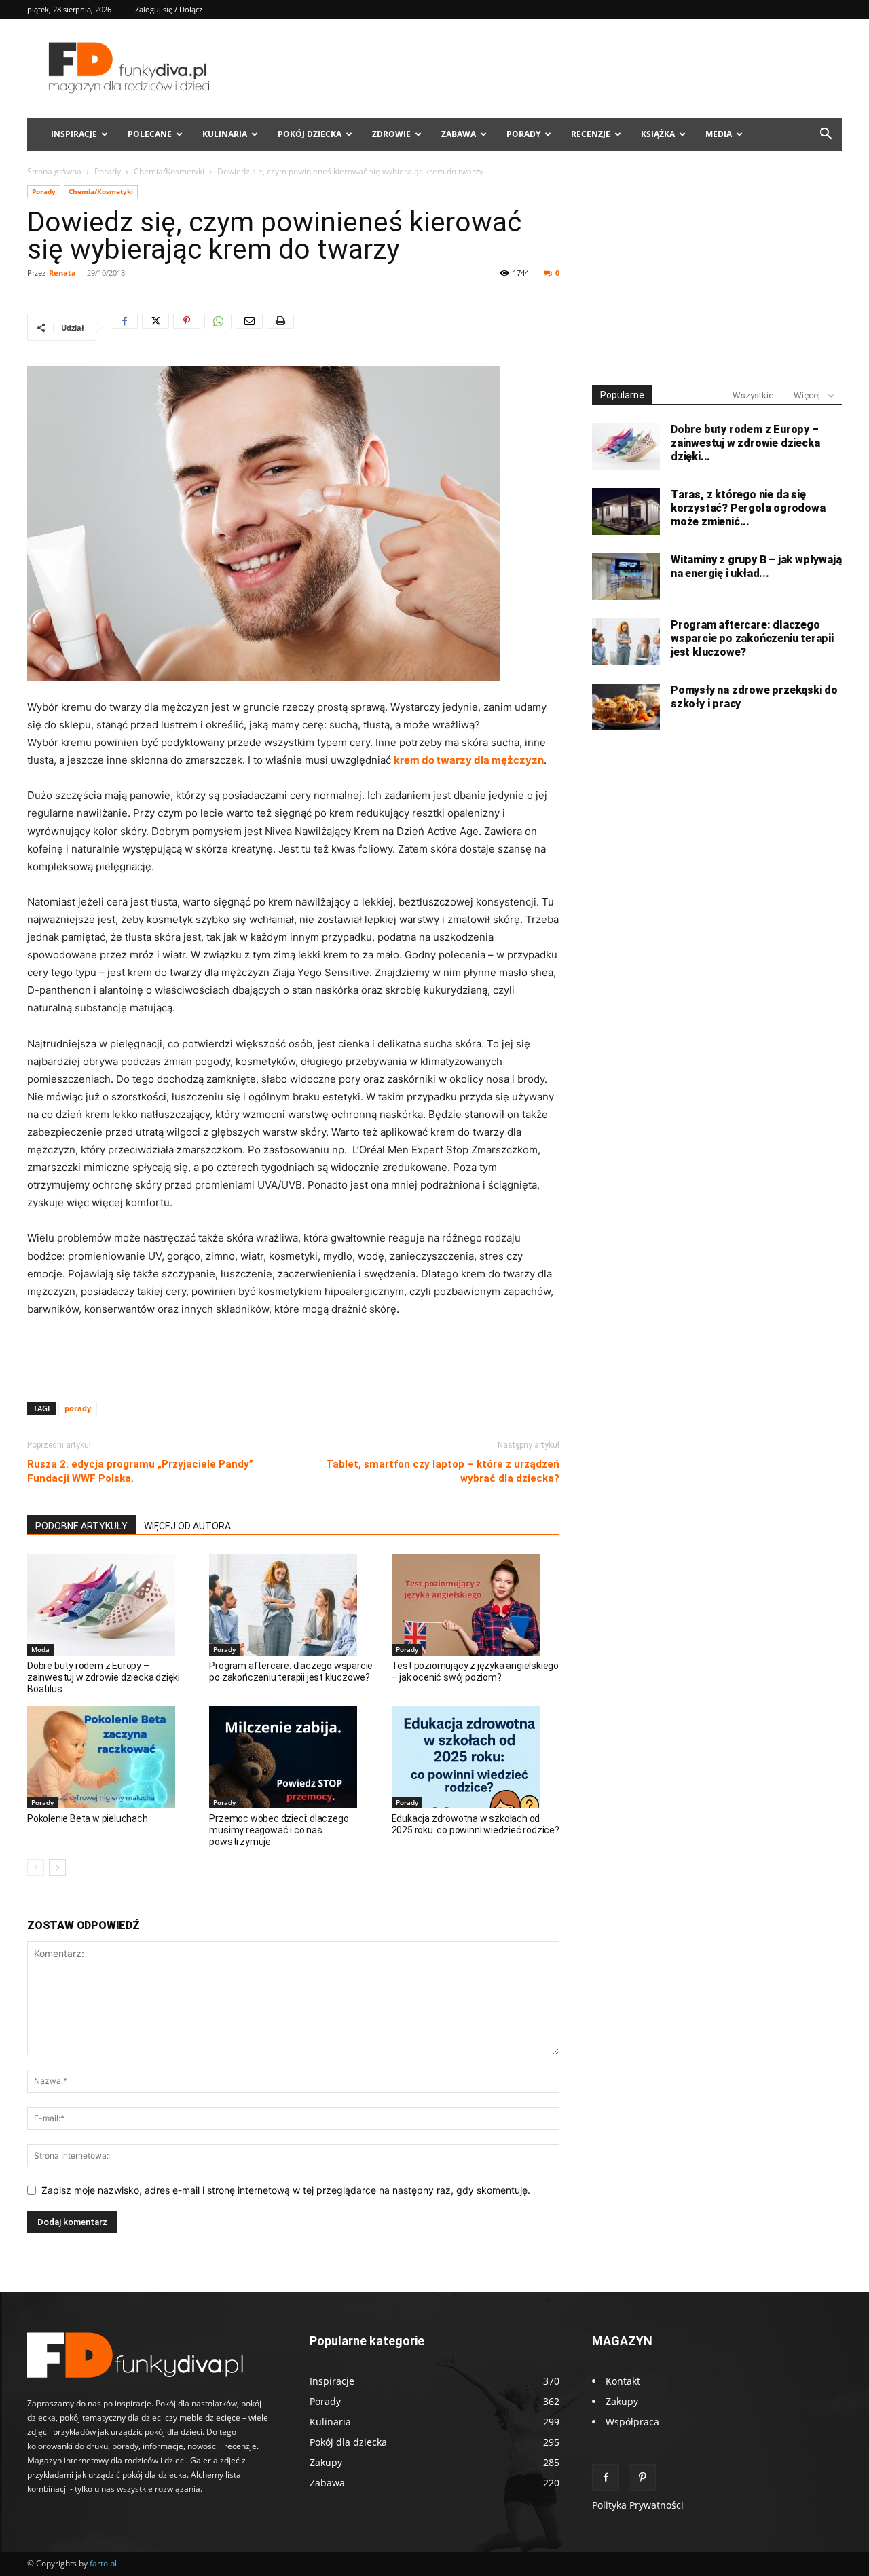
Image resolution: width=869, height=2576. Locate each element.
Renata (62, 273)
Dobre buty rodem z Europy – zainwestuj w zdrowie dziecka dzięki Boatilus (104, 1677)
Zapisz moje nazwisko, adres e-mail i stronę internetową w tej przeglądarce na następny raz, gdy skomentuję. (286, 2190)
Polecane (150, 134)
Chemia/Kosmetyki (169, 171)
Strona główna (54, 171)
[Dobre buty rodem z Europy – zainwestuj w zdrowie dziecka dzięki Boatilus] (111, 1605)
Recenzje (591, 134)
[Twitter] (155, 327)
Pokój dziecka (310, 134)
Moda (40, 1649)
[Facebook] (124, 327)
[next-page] (57, 1868)
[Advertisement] (293, 1356)
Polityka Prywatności (638, 2505)
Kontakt (623, 2381)
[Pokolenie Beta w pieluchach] (111, 1757)
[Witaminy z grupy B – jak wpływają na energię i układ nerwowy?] (626, 577)
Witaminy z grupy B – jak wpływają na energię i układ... (756, 566)
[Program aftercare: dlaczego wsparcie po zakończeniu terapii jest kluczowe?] (293, 1605)
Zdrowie (391, 134)
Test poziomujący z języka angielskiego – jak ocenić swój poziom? (475, 1672)
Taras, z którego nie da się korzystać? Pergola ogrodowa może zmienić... (748, 508)
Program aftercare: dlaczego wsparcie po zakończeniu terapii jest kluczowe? (291, 1672)
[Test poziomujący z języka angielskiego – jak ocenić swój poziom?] (476, 1605)
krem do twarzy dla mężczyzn (469, 760)
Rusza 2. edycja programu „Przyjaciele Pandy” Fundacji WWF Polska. (140, 1471)
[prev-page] (36, 1868)
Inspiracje (74, 134)
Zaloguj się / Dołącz (169, 9)
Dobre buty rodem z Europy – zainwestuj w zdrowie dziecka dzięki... (745, 443)
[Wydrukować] (280, 327)
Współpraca (632, 2422)
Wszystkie (753, 395)
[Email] (249, 327)
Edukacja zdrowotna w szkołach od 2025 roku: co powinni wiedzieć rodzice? (476, 1824)
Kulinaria (225, 134)
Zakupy (622, 2401)
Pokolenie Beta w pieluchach (88, 1818)
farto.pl (103, 2563)
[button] (826, 135)
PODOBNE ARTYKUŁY (81, 1526)
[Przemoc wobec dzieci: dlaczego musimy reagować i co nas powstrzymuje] (293, 1757)
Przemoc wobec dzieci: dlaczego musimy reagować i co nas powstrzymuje (279, 1830)
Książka (658, 134)
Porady (523, 134)
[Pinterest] (187, 327)
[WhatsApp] (218, 327)
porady (78, 1408)
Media (719, 134)
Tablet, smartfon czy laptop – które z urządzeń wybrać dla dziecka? (443, 1471)
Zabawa (459, 134)
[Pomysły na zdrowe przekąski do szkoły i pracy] (626, 707)
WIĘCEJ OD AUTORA (187, 1526)
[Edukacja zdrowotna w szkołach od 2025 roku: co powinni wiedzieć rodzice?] (476, 1757)
